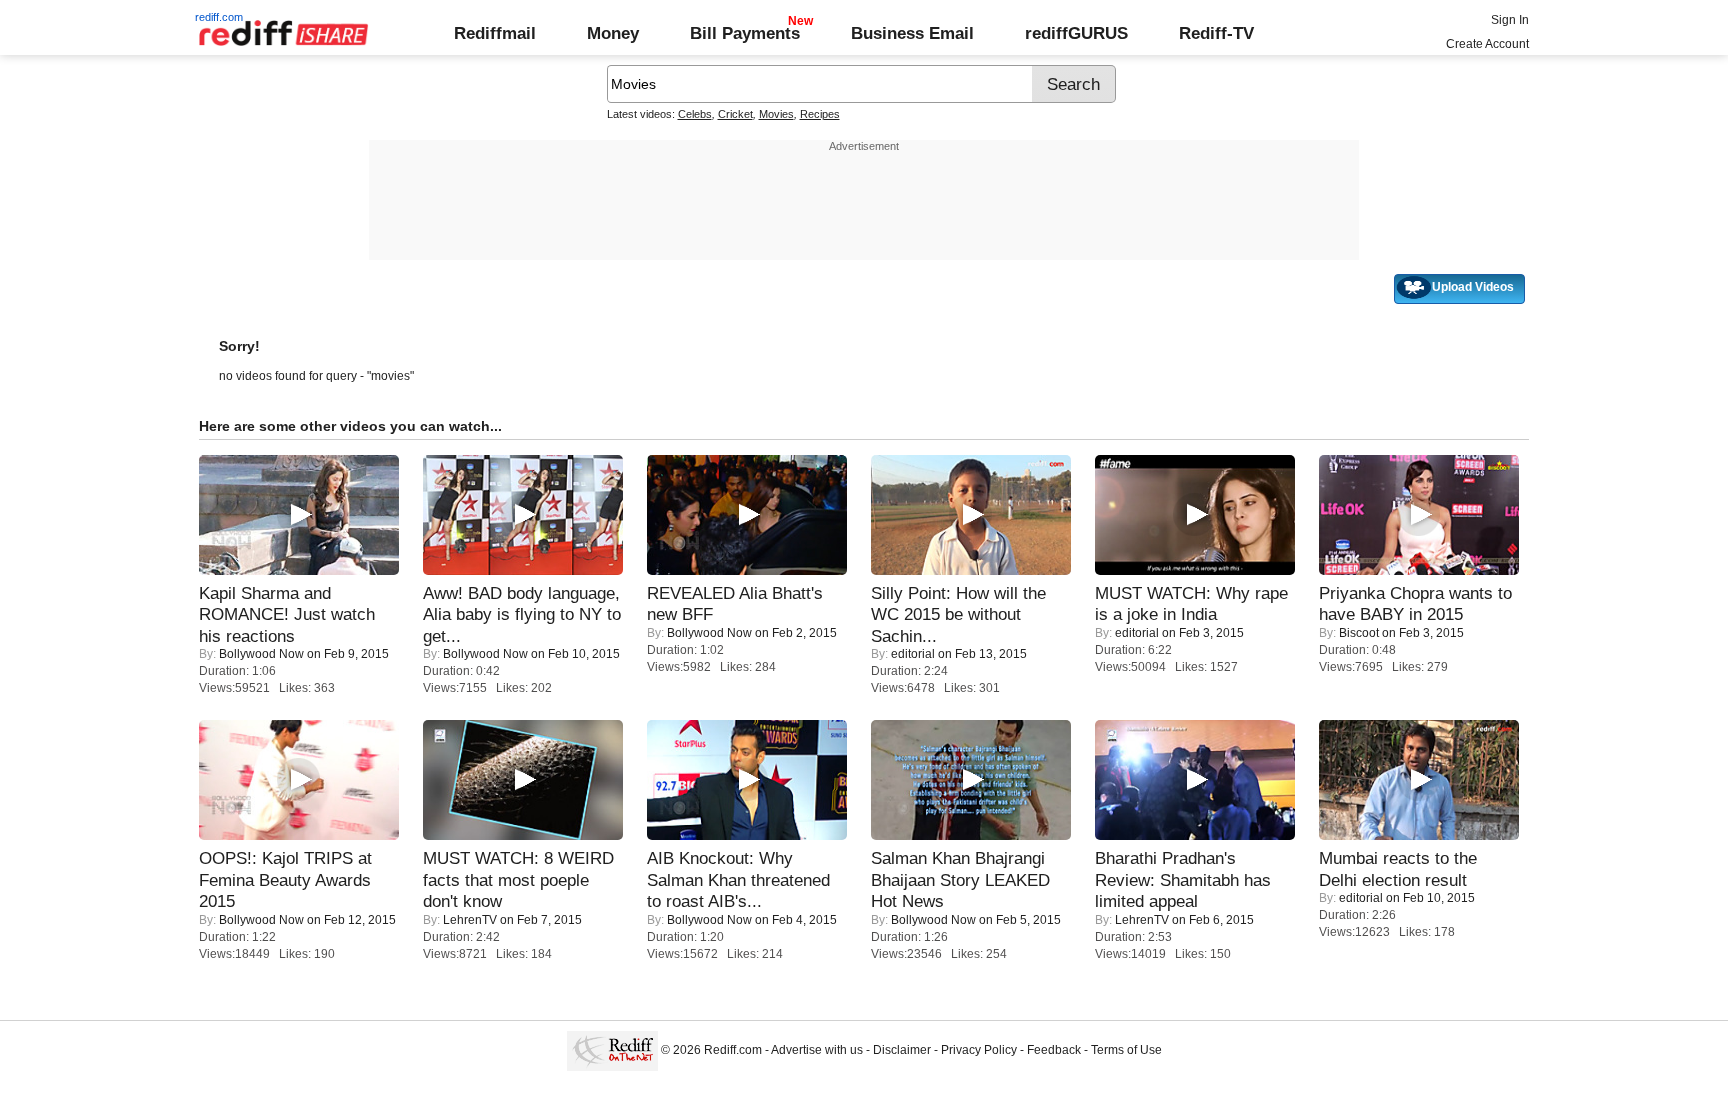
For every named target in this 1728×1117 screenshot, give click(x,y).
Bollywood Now (261, 654)
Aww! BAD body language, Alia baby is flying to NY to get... (522, 614)
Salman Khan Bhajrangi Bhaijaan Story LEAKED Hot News (960, 879)
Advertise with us (817, 1050)
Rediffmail (495, 33)
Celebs (695, 114)
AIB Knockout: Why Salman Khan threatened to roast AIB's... (738, 879)
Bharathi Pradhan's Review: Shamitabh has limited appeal (1183, 879)
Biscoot (1359, 633)
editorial (913, 654)
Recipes (820, 114)
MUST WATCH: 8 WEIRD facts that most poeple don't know (518, 879)
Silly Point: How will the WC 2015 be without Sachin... (958, 614)
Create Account (1487, 44)
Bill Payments (745, 33)
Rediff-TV (1216, 33)
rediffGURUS (1076, 33)
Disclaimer (902, 1050)
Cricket (735, 114)
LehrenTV (470, 920)
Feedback (1054, 1050)
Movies (776, 114)
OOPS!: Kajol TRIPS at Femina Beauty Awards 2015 (285, 879)
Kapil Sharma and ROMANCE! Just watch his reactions (287, 614)
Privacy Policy (979, 1050)
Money (613, 33)
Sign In (1510, 20)
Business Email (912, 33)
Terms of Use (1126, 1050)
